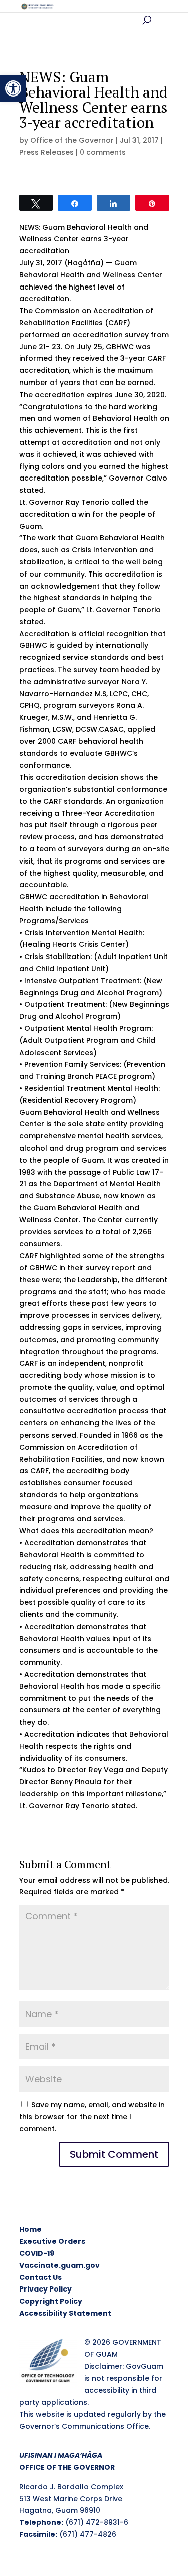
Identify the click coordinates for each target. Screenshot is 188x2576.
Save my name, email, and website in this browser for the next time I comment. (92, 2117)
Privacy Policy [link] (45, 2289)
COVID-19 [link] (37, 2253)
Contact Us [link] (40, 2277)
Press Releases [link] (46, 152)
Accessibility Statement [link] (65, 2313)
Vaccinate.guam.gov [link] (59, 2265)
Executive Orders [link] (52, 2241)
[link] (13, 88)
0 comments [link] (103, 152)
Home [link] (30, 2229)
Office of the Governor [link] (72, 140)
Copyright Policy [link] (51, 2301)
